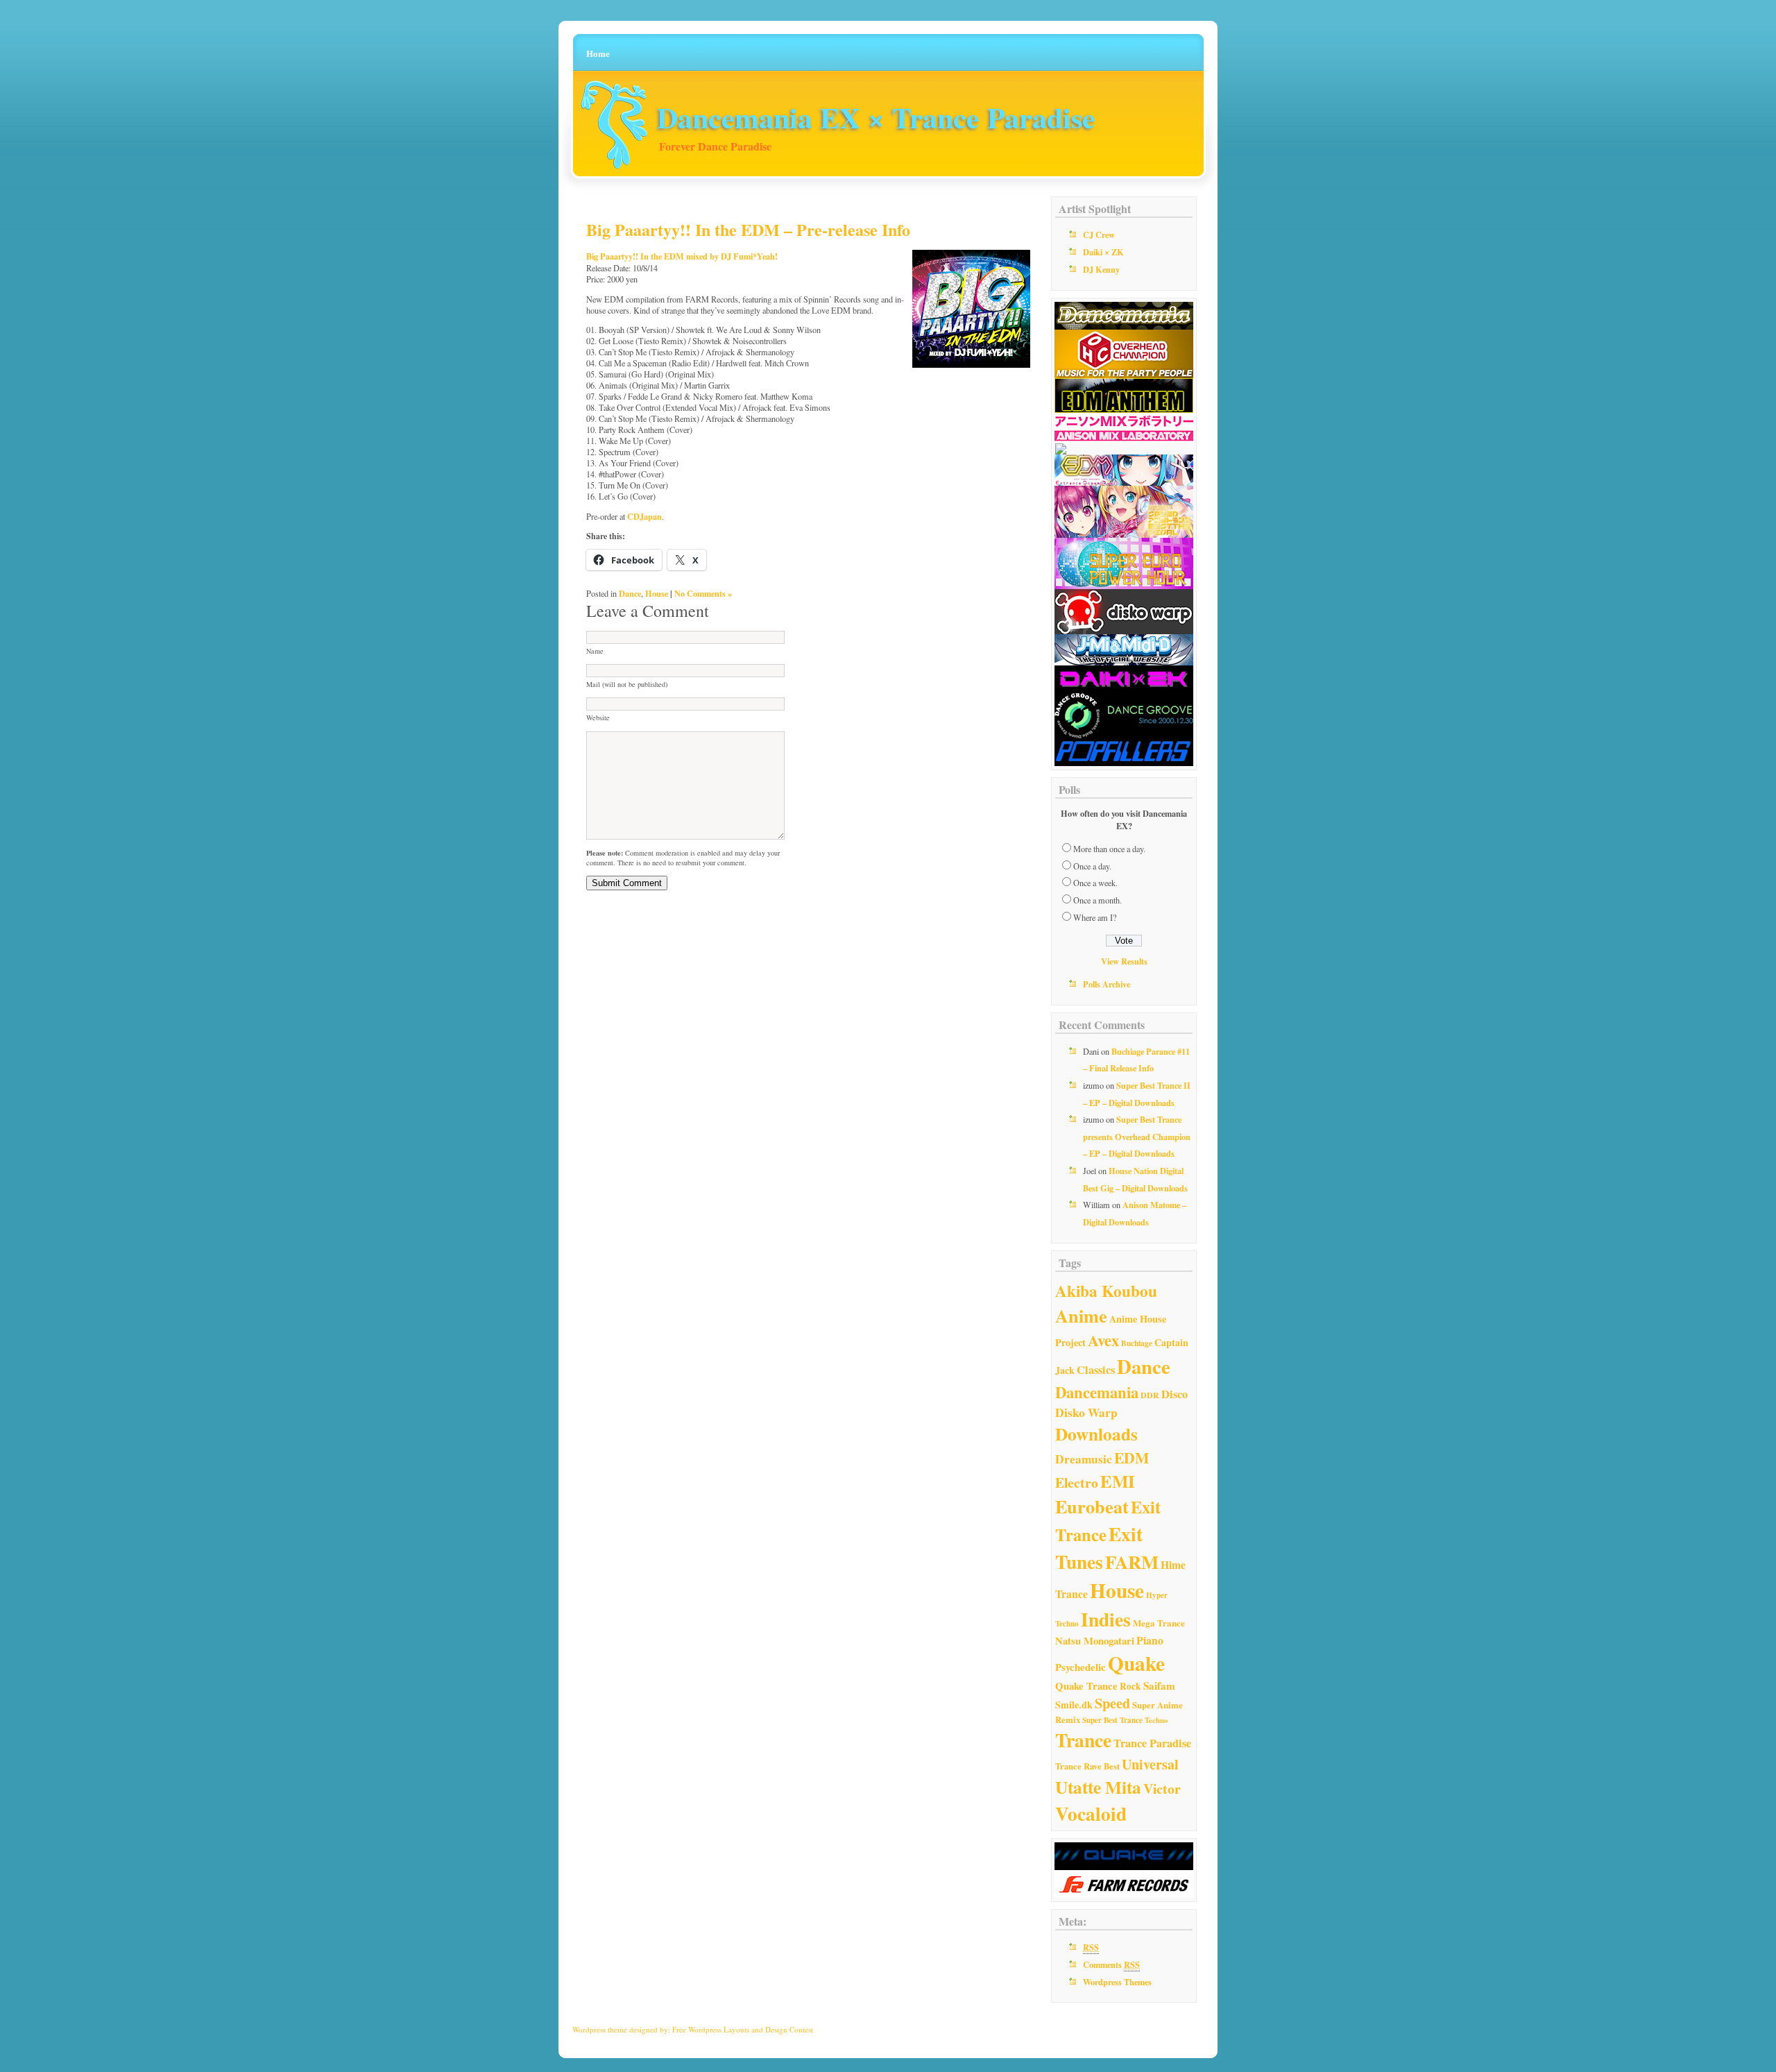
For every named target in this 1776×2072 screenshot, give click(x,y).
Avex (1103, 1340)
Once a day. (1092, 866)
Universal (1150, 1764)
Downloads (1096, 1434)
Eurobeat (1092, 1506)
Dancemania (1097, 1392)
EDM (1132, 1458)
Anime (1081, 1316)
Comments (1111, 1964)
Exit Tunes (1099, 1547)
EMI (1118, 1481)
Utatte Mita (1098, 1787)
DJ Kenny (1101, 269)
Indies (1106, 1619)
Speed (1112, 1703)
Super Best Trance (1112, 1720)
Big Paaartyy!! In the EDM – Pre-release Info (748, 229)
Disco (1175, 1394)
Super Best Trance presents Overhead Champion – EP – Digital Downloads (1137, 1136)
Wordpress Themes (1117, 1982)
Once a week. (1095, 883)
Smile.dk (1074, 1705)
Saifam (1159, 1685)
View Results (1124, 961)
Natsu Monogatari (1095, 1640)
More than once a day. (1109, 849)
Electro (1077, 1483)
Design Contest (789, 2029)
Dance (630, 593)
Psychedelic (1081, 1667)
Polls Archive (1107, 984)
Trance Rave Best (1087, 1766)
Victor (1162, 1789)
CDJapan (644, 516)
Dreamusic (1084, 1459)
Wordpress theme (600, 2029)
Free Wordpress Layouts (711, 2029)
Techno (1156, 1720)
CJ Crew (1099, 235)
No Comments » (703, 593)
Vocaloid (1091, 1814)
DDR (1150, 1395)
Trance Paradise (1152, 1743)
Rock (1130, 1686)
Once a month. (1098, 900)
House (657, 593)
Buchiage (1137, 1343)
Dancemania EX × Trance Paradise (876, 117)
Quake (1136, 1663)
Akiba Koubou (1106, 1291)
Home (598, 53)
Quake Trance (1086, 1685)
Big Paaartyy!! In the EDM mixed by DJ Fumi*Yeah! (682, 256)
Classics (1096, 1370)
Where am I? (1095, 917)
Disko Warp (1086, 1412)
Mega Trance (1159, 1623)
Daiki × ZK (1103, 252)
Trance (1083, 1740)
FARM (1132, 1562)
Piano (1150, 1640)
